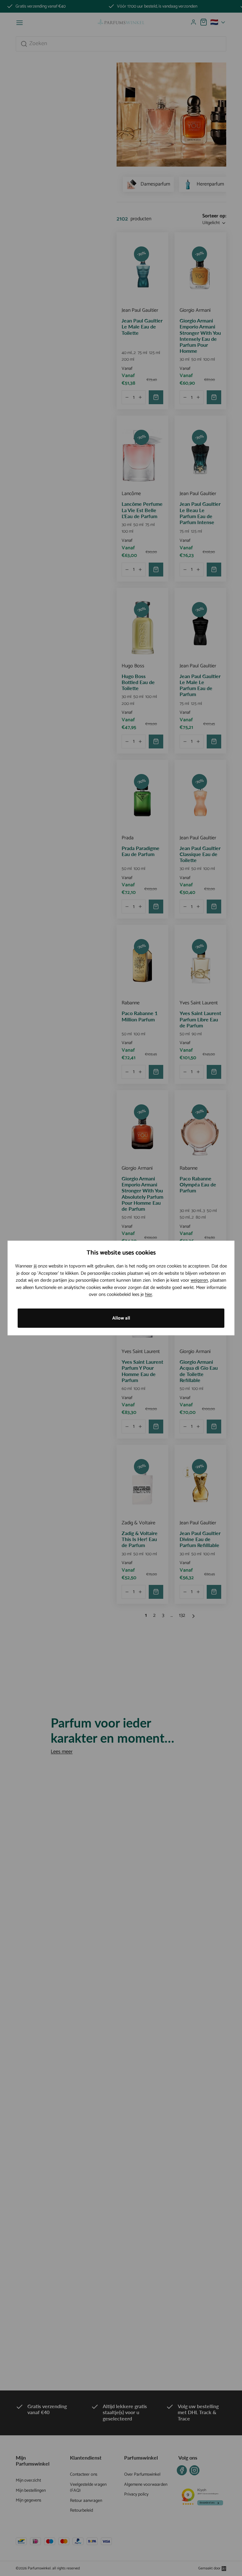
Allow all (121, 1318)
